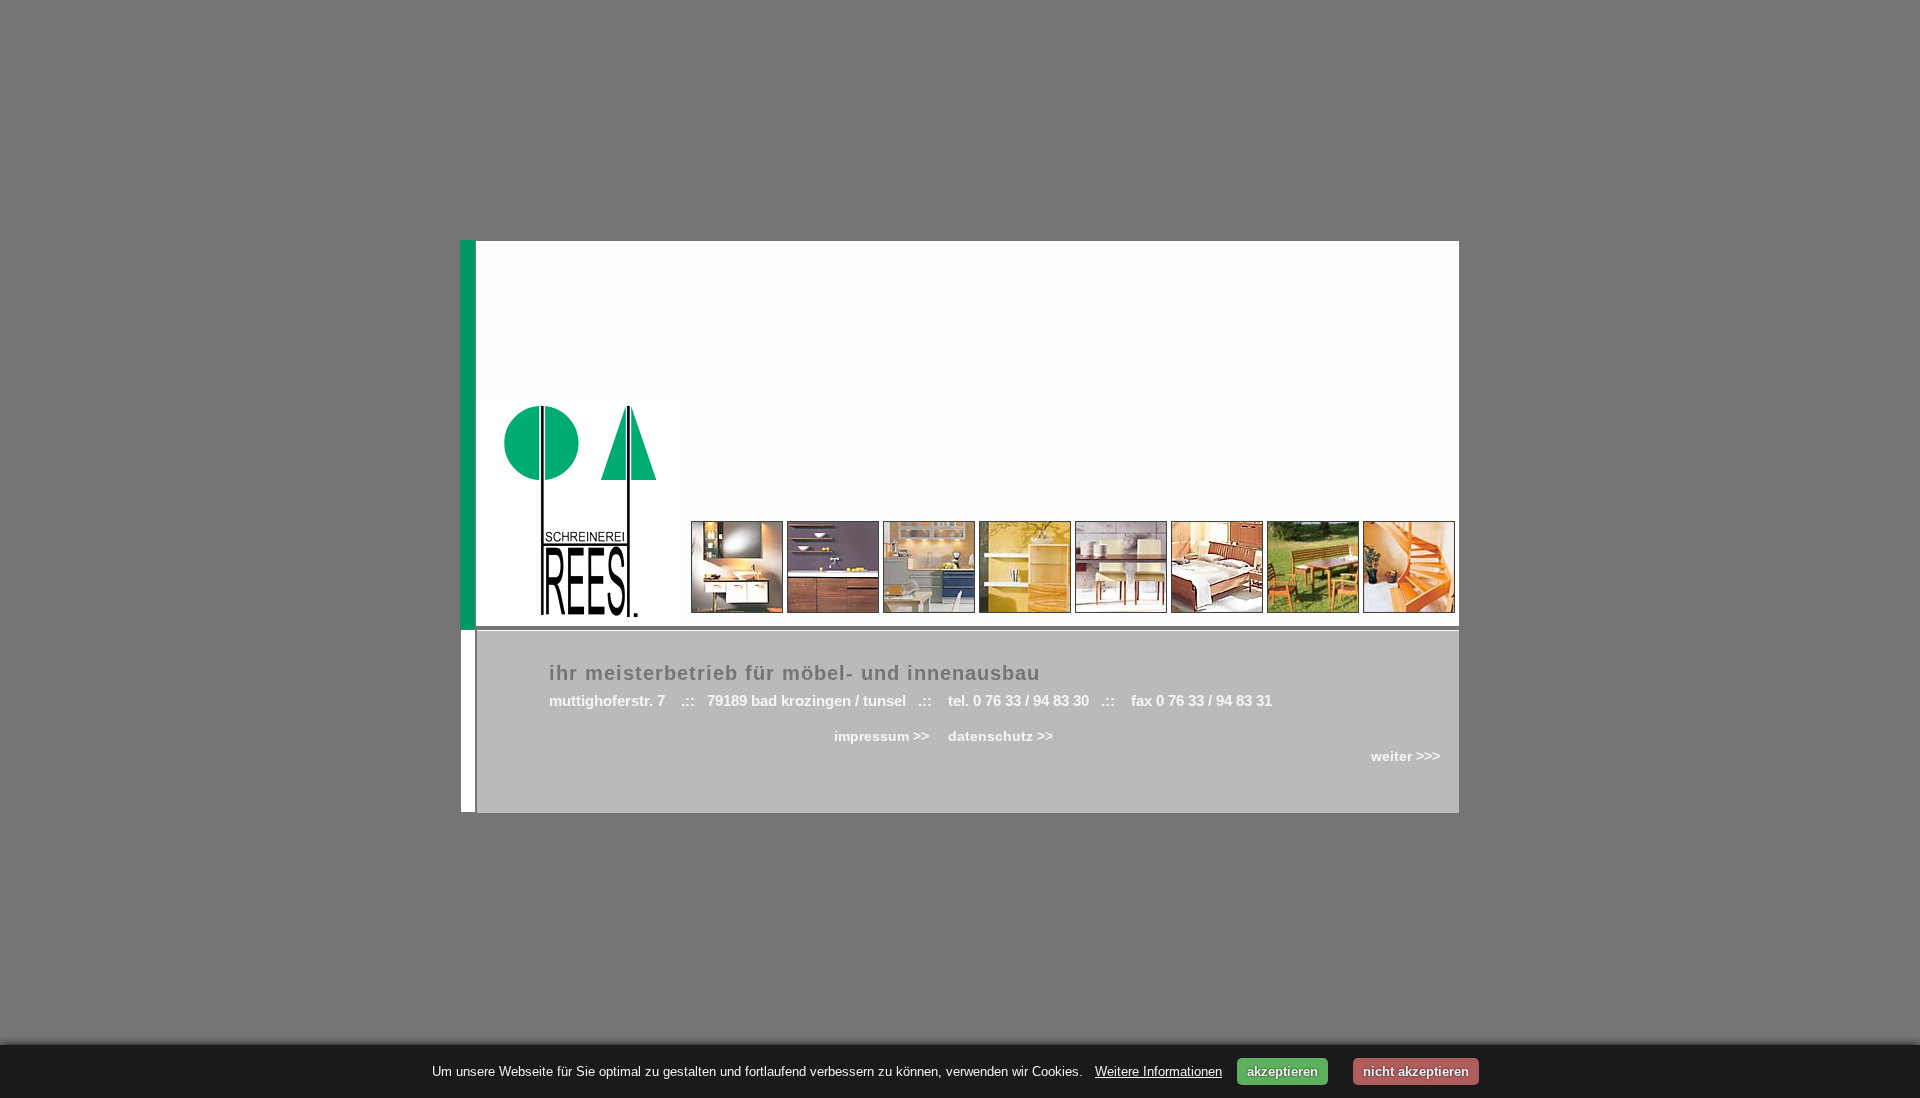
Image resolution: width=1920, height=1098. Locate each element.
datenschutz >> (1000, 736)
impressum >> (883, 736)
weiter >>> (1405, 756)
